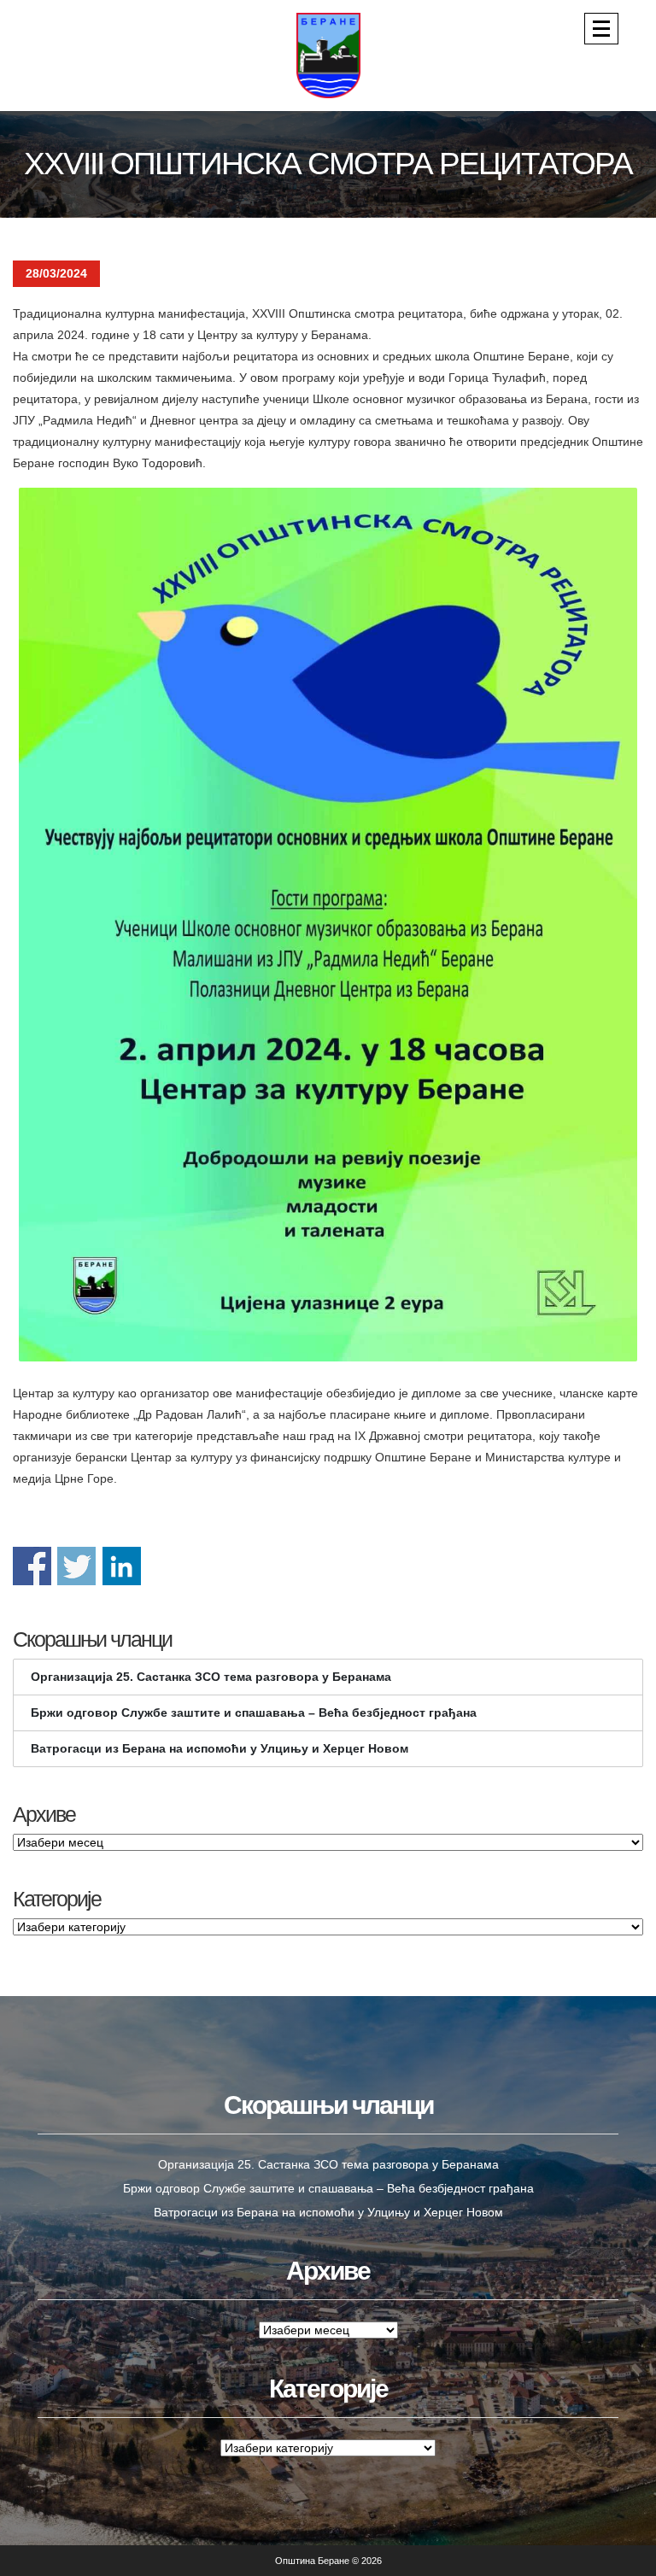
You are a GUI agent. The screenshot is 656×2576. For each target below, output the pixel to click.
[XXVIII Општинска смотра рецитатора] (328, 925)
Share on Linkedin (122, 1566)
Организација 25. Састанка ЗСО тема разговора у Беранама (211, 1677)
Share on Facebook (32, 1566)
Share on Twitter (76, 1566)
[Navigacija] (601, 29)
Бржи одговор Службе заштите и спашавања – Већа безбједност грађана (254, 1712)
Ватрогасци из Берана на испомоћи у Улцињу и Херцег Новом (220, 1748)
